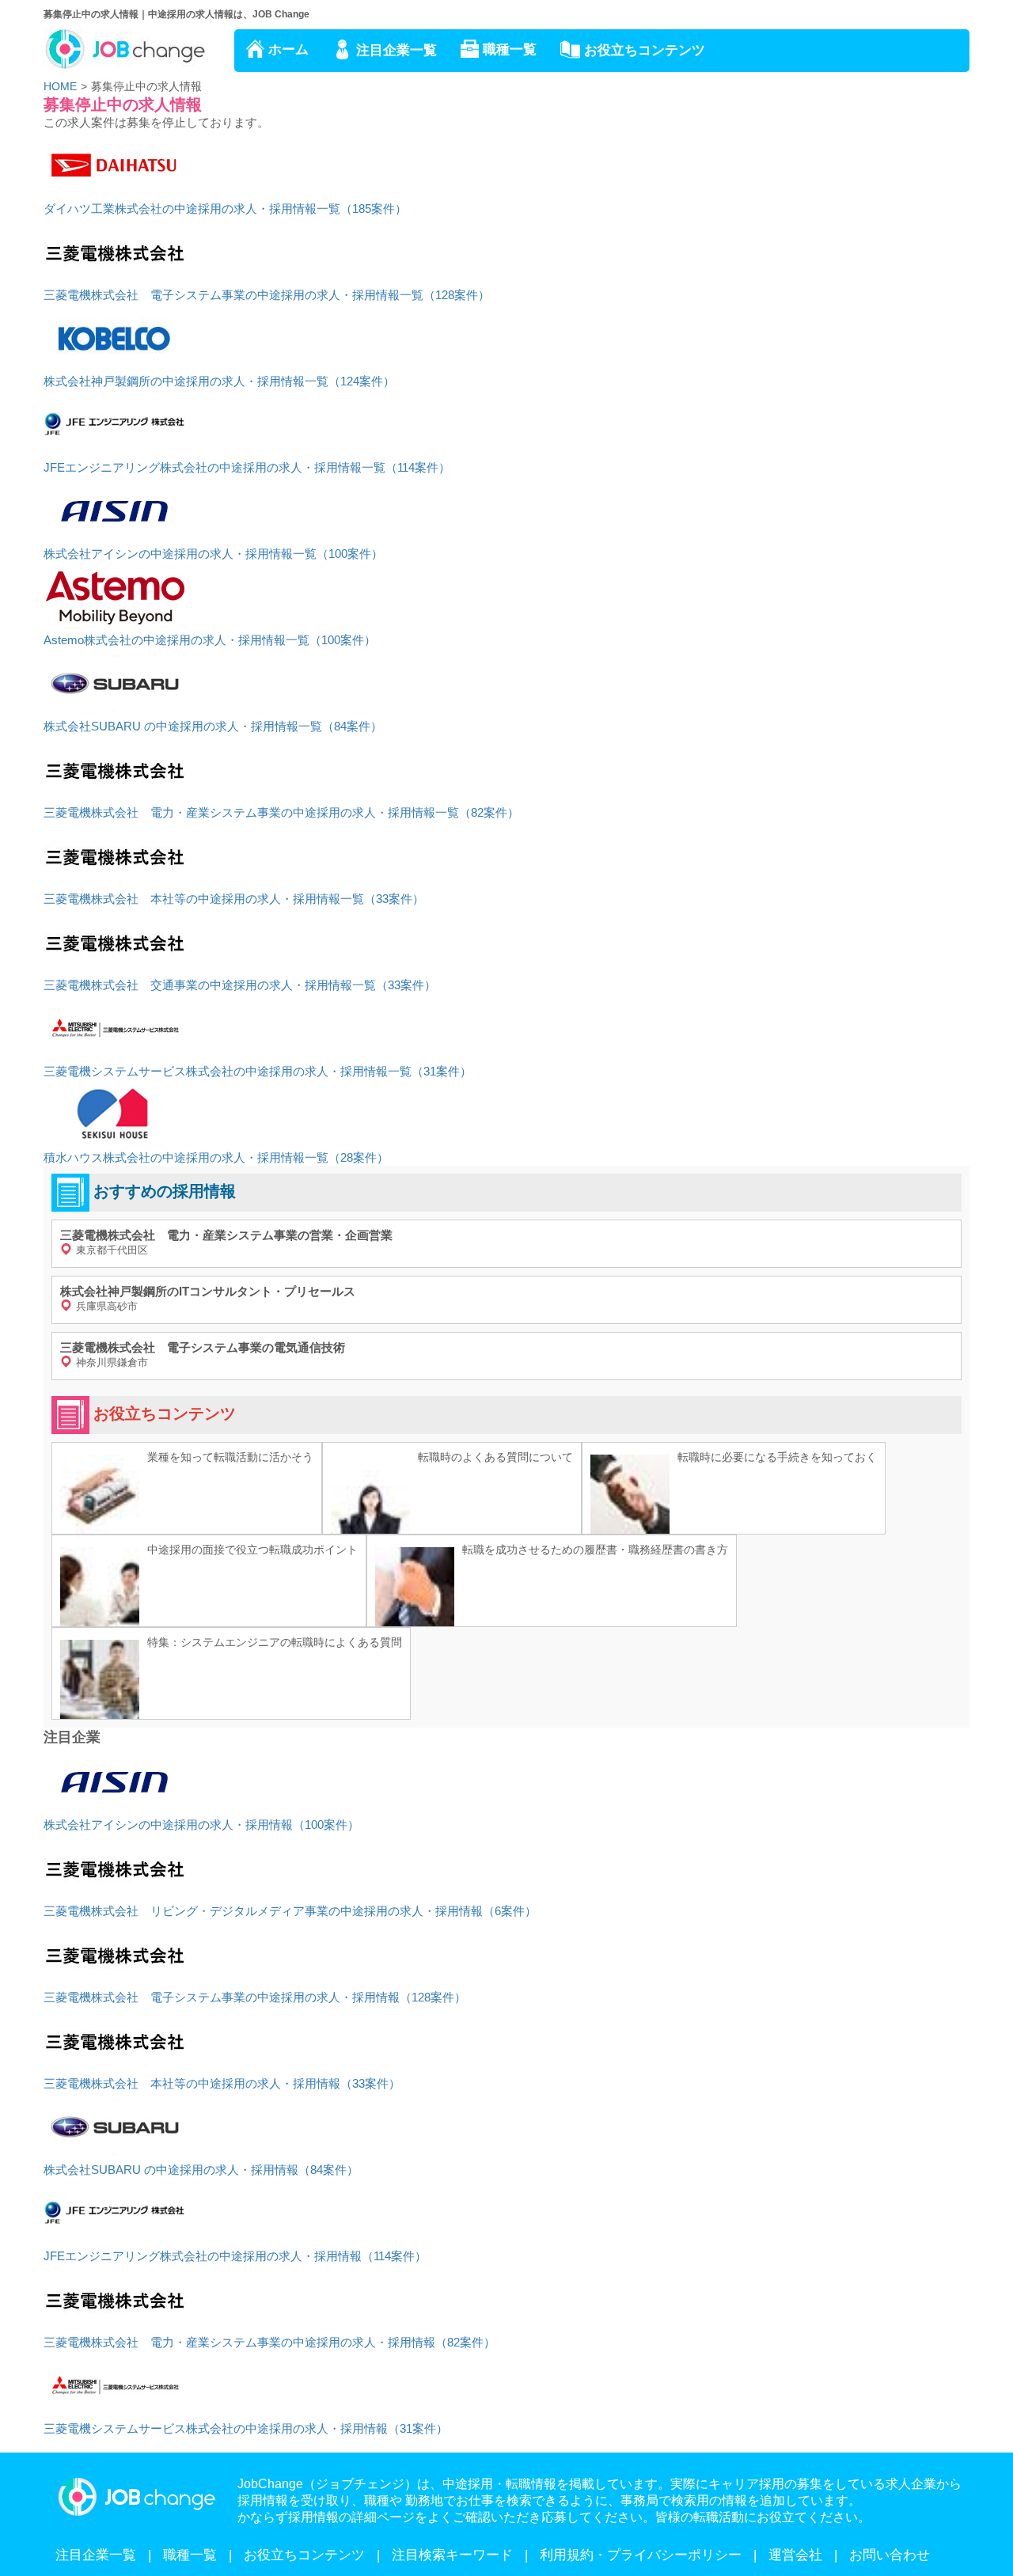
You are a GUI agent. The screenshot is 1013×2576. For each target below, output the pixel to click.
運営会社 (795, 2555)
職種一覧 (510, 49)
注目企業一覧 (396, 50)
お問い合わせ (890, 2555)
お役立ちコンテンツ (645, 50)
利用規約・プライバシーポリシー (641, 2555)
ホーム (288, 49)
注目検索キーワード (452, 2555)
